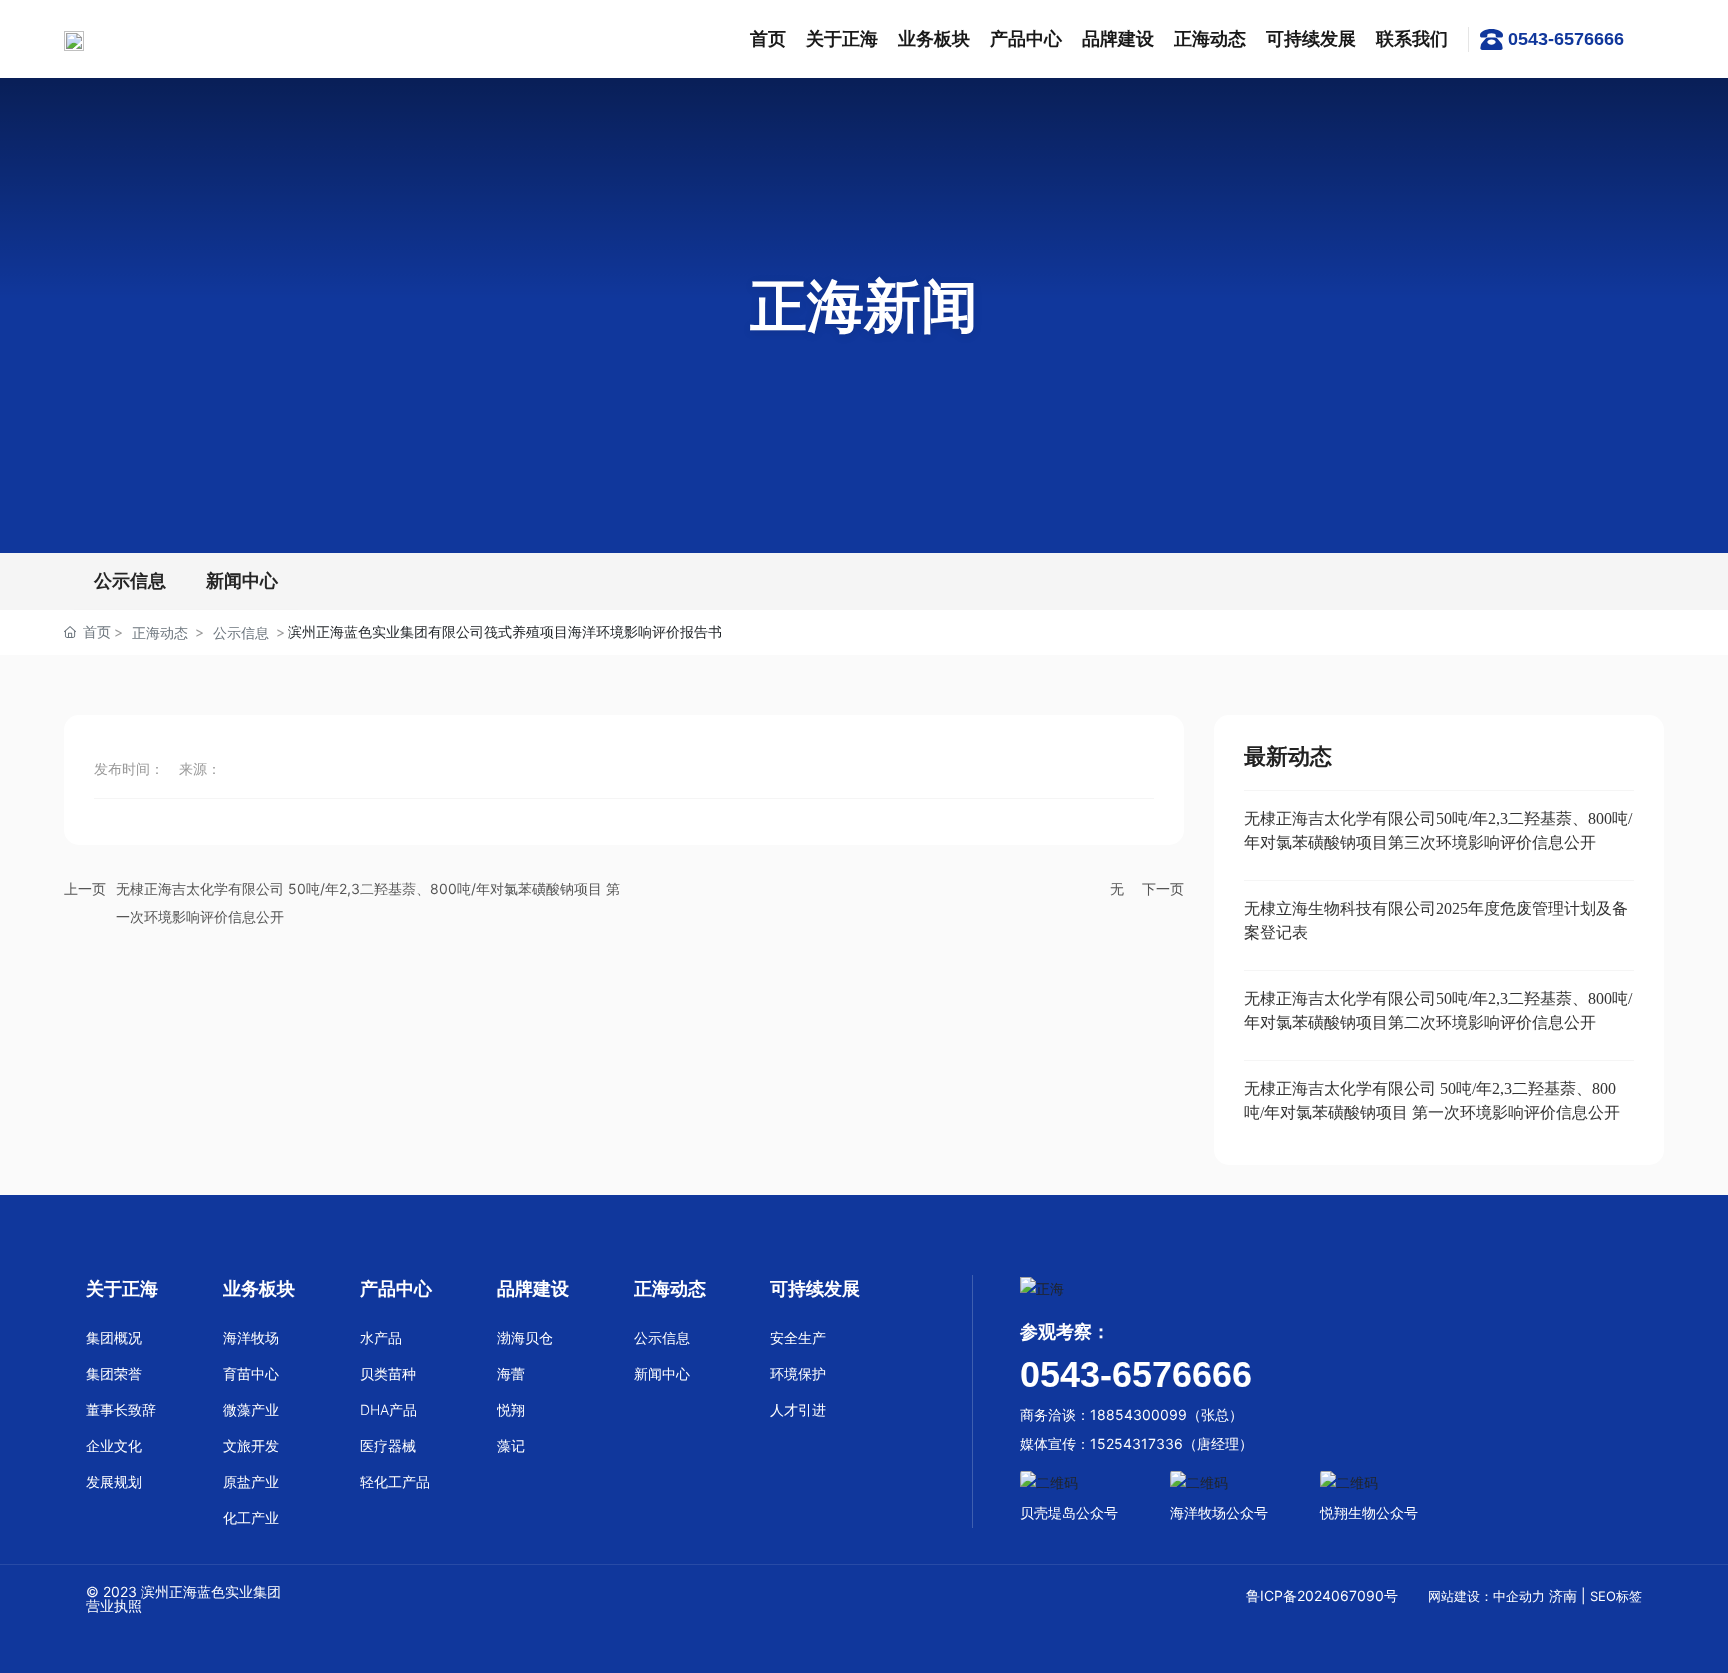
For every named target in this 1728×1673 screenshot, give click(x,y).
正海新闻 (864, 305)
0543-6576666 (1566, 39)
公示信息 (130, 581)
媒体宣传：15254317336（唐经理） (1136, 1443)
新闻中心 (242, 581)
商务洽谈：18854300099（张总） (1131, 1414)
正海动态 (160, 632)
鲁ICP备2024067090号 (1321, 1595)
